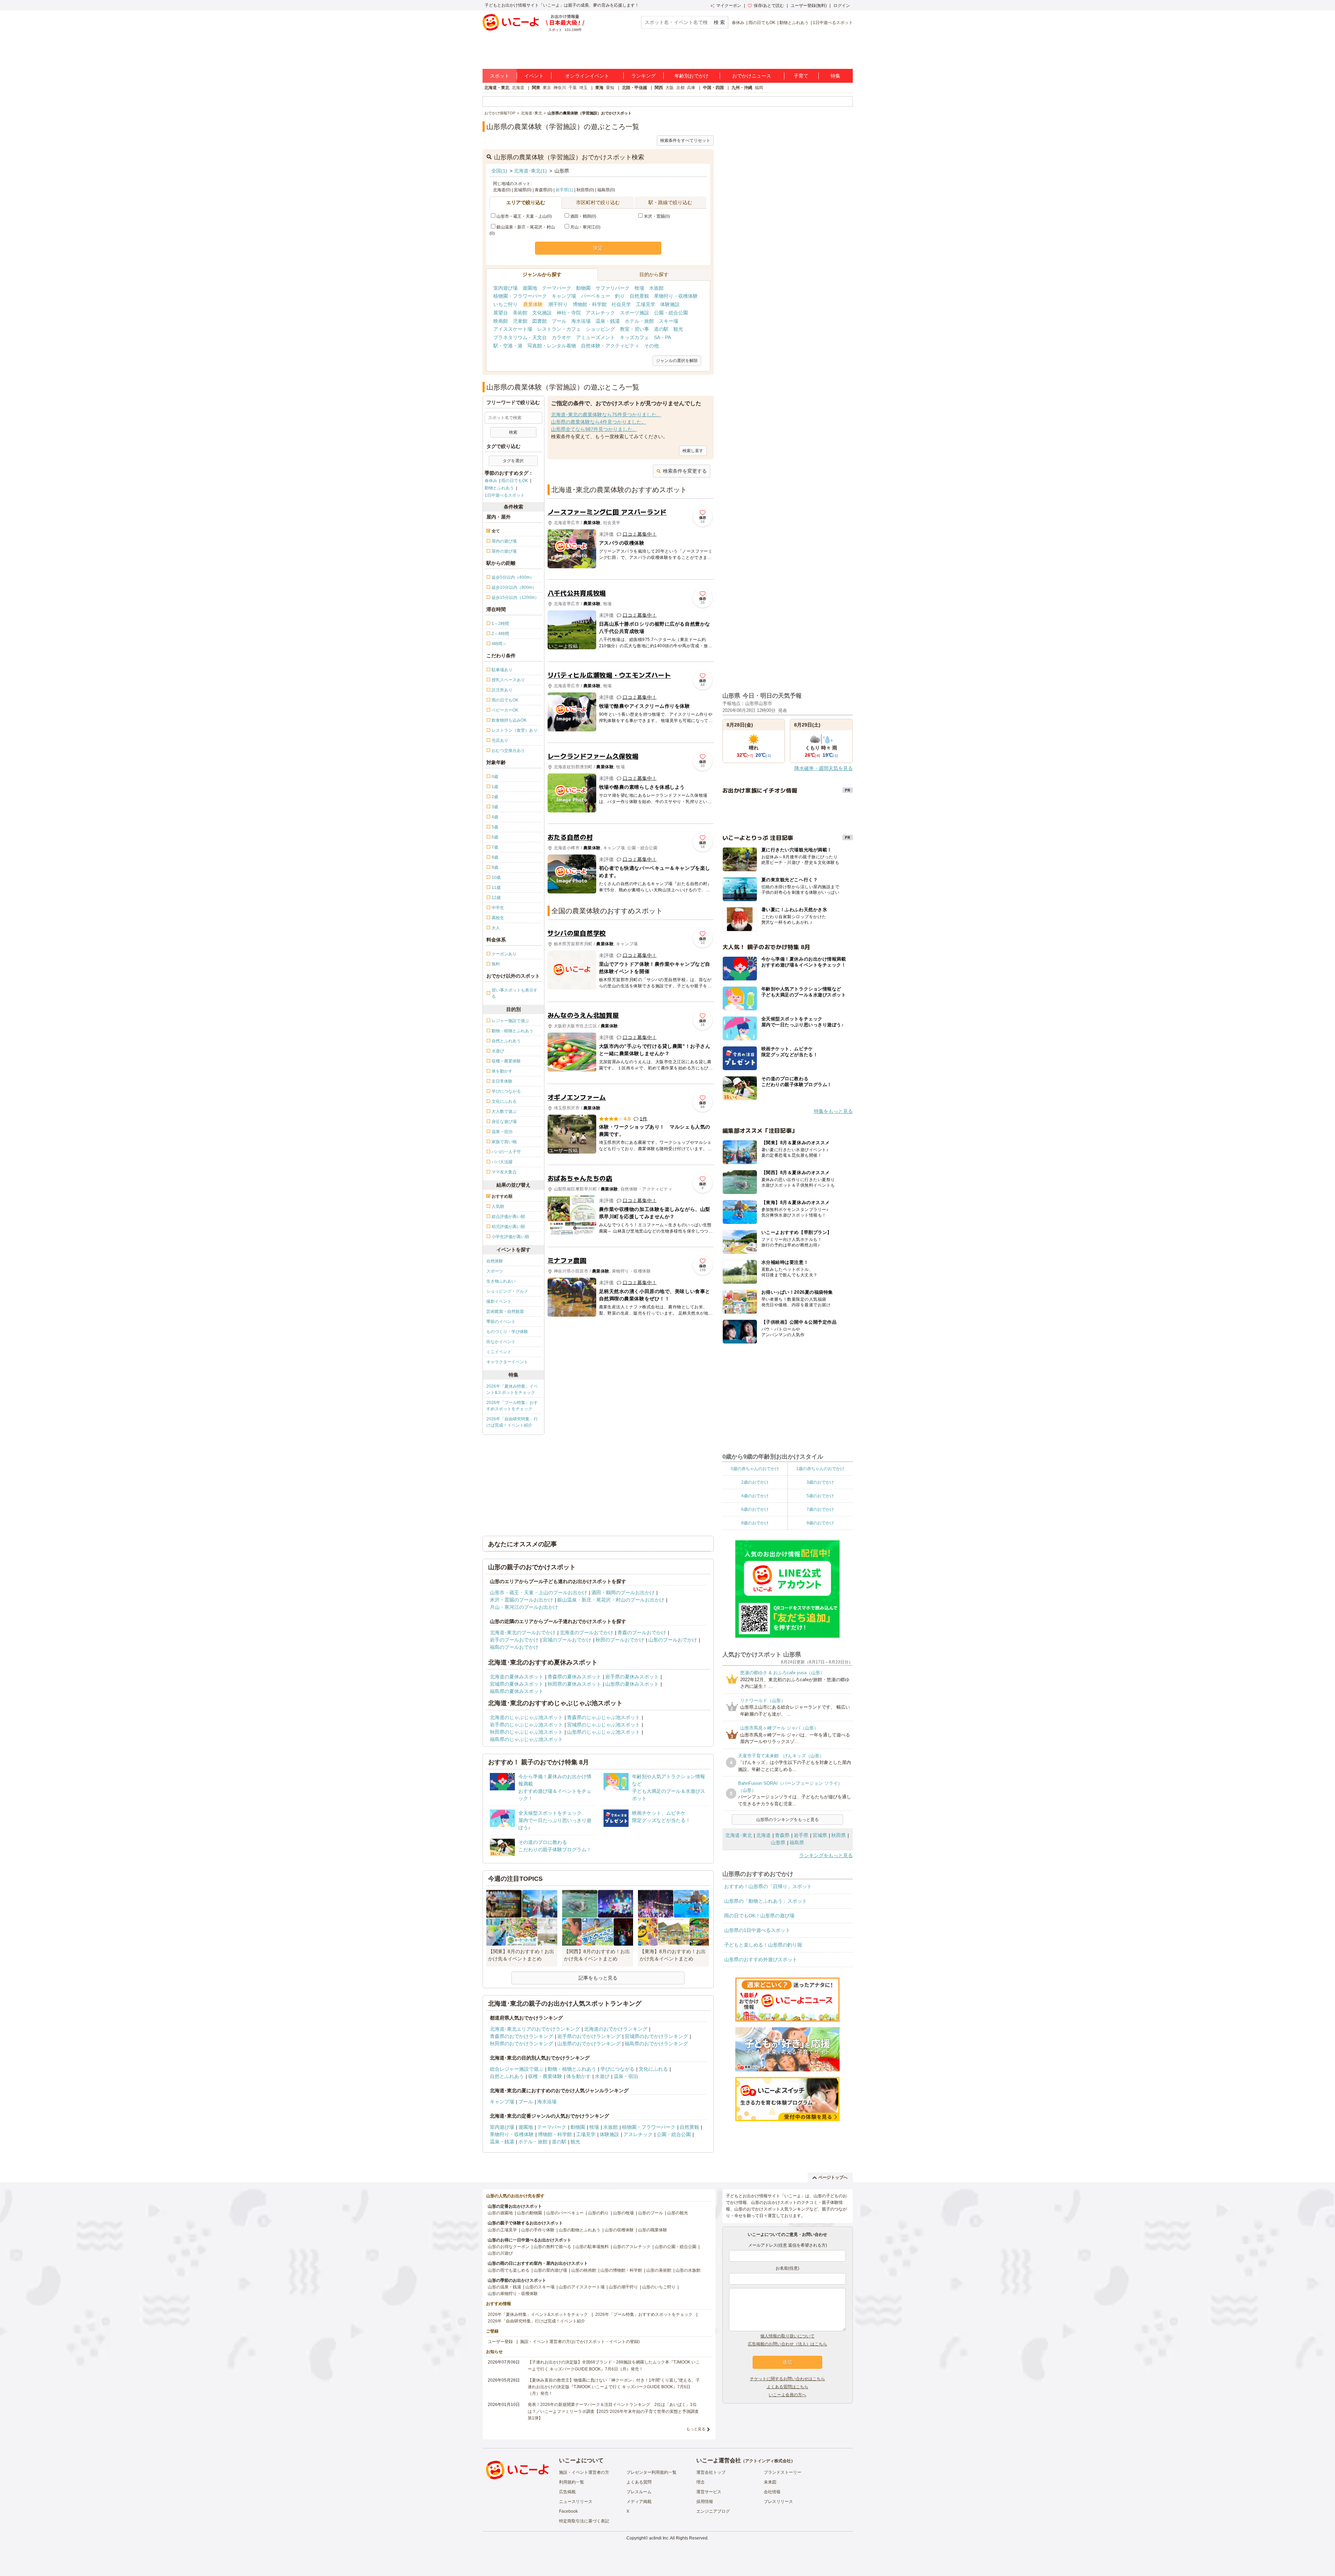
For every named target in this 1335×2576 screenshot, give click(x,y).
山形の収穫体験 (619, 2230)
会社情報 (772, 2492)
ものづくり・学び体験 (507, 1332)
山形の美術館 (659, 2270)
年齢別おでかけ (691, 76)
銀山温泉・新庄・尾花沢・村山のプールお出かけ (611, 1600)
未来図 (770, 2482)
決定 (598, 248)
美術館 (520, 313)
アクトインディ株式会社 (768, 2461)
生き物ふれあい (501, 1281)
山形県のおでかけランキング (589, 2044)
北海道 (518, 88)
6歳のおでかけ (755, 1509)
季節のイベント (501, 1322)
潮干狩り (558, 304)
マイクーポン (729, 6)
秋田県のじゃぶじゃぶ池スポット (526, 1732)
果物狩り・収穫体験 (676, 296)
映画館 (501, 321)
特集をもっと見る (833, 1111)
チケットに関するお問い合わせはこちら (787, 2379)
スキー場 (669, 321)
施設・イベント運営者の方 (584, 2472)
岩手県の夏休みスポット (632, 1677)
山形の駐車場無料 (592, 2247)
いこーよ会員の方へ (787, 2395)
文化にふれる (653, 2069)
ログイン (842, 6)
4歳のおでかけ (755, 1496)
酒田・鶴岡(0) (583, 216)
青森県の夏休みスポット (574, 1677)
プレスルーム (639, 2492)
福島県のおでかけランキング (656, 2044)
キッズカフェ (634, 337)
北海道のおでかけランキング (616, 2029)
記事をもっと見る (598, 1978)
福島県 (797, 1843)
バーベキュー (596, 296)
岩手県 (801, 1835)
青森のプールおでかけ (642, 1632)
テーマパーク (557, 288)
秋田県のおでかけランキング (521, 2044)
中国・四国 (713, 88)
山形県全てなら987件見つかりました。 (594, 429)
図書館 (540, 321)
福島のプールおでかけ (514, 1647)
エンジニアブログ (713, 2511)
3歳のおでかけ (820, 1482)
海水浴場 (581, 321)
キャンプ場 (564, 296)
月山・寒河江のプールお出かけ (524, 1607)
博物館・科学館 (590, 304)
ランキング (644, 76)
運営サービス (709, 2492)
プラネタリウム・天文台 (520, 337)
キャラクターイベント (507, 1362)
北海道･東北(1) (530, 171)
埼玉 (583, 88)
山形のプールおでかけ (673, 1640)
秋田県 (839, 1835)
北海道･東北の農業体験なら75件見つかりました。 (606, 415)
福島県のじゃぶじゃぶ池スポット (526, 1739)
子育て (801, 76)
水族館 (656, 288)
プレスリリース (778, 2502)
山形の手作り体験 (538, 2230)
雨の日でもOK (762, 23)
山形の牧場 (623, 2213)
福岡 (759, 88)
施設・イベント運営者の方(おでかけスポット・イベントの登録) (580, 2342)
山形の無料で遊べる (552, 2247)
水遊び (602, 2076)
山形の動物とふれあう (580, 2230)
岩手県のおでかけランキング (589, 2036)
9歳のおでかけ (820, 1523)
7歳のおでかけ (820, 1509)
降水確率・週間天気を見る (824, 768)
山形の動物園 (529, 2213)
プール (559, 321)
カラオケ (561, 337)
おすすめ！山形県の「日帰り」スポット (768, 1886)
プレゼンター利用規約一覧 (652, 2472)
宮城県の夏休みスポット (517, 1684)
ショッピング (600, 329)
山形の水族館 (688, 2270)
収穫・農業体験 (545, 2076)
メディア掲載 (639, 2502)
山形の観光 (678, 2213)
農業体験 (533, 304)
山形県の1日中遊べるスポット (757, 1930)
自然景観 (639, 296)
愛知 (610, 88)
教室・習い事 (634, 329)
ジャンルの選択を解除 (677, 361)
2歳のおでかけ (755, 1482)
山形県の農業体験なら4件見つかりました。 (599, 422)
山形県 (778, 1843)
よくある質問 (639, 2482)
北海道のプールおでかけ (586, 1632)
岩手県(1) (564, 190)
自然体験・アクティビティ (610, 346)
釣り (620, 296)
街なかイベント (501, 1342)
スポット (500, 76)
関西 (659, 88)
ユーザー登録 (500, 2342)
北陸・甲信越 (634, 88)
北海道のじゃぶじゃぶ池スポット (526, 1717)
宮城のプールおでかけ (567, 1640)
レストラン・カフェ (559, 329)
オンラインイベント (587, 76)
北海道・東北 (497, 88)
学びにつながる (617, 2069)
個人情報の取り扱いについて (787, 2336)
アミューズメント (596, 337)
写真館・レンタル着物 (552, 346)
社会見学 (621, 304)
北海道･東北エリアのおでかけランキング (535, 2029)
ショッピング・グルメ (507, 1291)
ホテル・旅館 (639, 321)
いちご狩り (505, 304)
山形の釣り (598, 2213)
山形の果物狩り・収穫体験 (513, 2294)
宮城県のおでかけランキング (656, 2036)
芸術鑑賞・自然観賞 (505, 1311)
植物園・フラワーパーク (520, 296)
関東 (536, 88)
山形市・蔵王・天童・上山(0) (524, 216)
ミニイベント (499, 1352)
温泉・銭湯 (608, 321)
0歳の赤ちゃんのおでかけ (755, 1469)
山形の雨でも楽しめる (509, 2270)
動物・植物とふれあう (572, 2069)
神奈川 (560, 88)
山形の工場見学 (502, 2230)
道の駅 (661, 329)
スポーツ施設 (634, 313)
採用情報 (705, 2502)
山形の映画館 (584, 2270)
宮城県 (820, 1835)
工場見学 (646, 304)
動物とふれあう (794, 23)
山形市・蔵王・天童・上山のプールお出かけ (539, 1592)
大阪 (670, 88)
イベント (534, 76)
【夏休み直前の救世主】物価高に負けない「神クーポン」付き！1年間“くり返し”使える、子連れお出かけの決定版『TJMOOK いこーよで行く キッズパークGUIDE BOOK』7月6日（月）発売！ (614, 2387)
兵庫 (691, 88)
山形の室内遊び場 (550, 2270)
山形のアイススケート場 (582, 2287)
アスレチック (600, 313)
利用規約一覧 (572, 2482)
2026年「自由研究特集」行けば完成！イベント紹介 (512, 1422)
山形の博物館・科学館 (621, 2270)
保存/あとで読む (769, 6)
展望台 (501, 313)
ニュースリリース (576, 2502)
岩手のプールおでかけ (514, 1640)
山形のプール (650, 2213)
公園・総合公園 (671, 313)
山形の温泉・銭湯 (504, 2287)
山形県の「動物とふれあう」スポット (766, 1901)
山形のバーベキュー (565, 2213)
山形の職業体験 (653, 2230)
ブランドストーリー (783, 2472)
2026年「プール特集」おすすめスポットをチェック (512, 1406)
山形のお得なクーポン (509, 2247)
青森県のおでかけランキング (521, 2036)
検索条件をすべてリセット (685, 141)
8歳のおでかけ (755, 1523)
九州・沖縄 (742, 88)
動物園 (583, 288)
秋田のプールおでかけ (620, 1640)
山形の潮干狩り (623, 2287)
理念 (701, 2482)
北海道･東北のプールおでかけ (523, 1632)
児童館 (520, 321)
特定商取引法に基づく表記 (584, 2521)
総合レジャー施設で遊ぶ (517, 2069)
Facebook (568, 2511)
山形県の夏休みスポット (632, 1684)
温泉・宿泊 (626, 2076)
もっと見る (696, 2429)
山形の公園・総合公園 (675, 2247)
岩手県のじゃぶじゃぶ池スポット (526, 1725)
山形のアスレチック (632, 2247)
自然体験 (495, 1261)
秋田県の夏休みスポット (574, 1684)
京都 (680, 88)
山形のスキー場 (540, 2287)
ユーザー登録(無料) (809, 6)
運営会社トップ (711, 2472)
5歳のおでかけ (820, 1496)
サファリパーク (613, 288)
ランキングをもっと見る (826, 1855)
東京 (547, 88)
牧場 (639, 288)
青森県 (782, 1835)
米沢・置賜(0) (657, 216)
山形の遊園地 (500, 2213)
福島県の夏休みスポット (517, 1691)
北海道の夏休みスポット (517, 1677)
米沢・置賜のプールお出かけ (521, 1600)
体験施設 (670, 304)
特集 (835, 76)
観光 (678, 329)
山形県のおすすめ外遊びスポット (761, 1959)
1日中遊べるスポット (833, 23)
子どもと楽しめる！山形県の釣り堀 (763, 1945)
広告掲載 (567, 2492)
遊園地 (530, 288)
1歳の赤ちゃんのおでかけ (820, 1469)
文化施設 (542, 313)
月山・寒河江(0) (585, 227)
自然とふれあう (507, 2076)
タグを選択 (513, 461)
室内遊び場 (505, 288)
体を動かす (578, 2076)
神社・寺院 (569, 313)
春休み (738, 23)
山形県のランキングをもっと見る (787, 1820)
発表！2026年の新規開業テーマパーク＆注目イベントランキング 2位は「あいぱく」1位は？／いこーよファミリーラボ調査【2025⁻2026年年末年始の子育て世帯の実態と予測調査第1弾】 (613, 2411)
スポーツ (495, 1271)
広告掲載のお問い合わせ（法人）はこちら (787, 2344)
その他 (652, 346)
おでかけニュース (752, 76)
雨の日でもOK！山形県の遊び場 (759, 1916)
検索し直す (693, 451)
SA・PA (662, 337)
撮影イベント (499, 1301)
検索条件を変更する (685, 471)
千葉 (573, 88)
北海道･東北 (739, 1835)
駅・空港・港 (508, 346)
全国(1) (499, 171)
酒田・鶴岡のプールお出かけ (623, 1592)
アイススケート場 (513, 329)
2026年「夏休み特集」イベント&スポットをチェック (512, 1389)
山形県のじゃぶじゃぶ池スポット (604, 1732)
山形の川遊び (500, 2253)
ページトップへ (833, 2177)
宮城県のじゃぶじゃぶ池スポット (604, 1725)
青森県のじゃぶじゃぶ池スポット (604, 1717)
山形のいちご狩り (659, 2287)
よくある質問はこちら (787, 2387)
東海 (599, 88)
